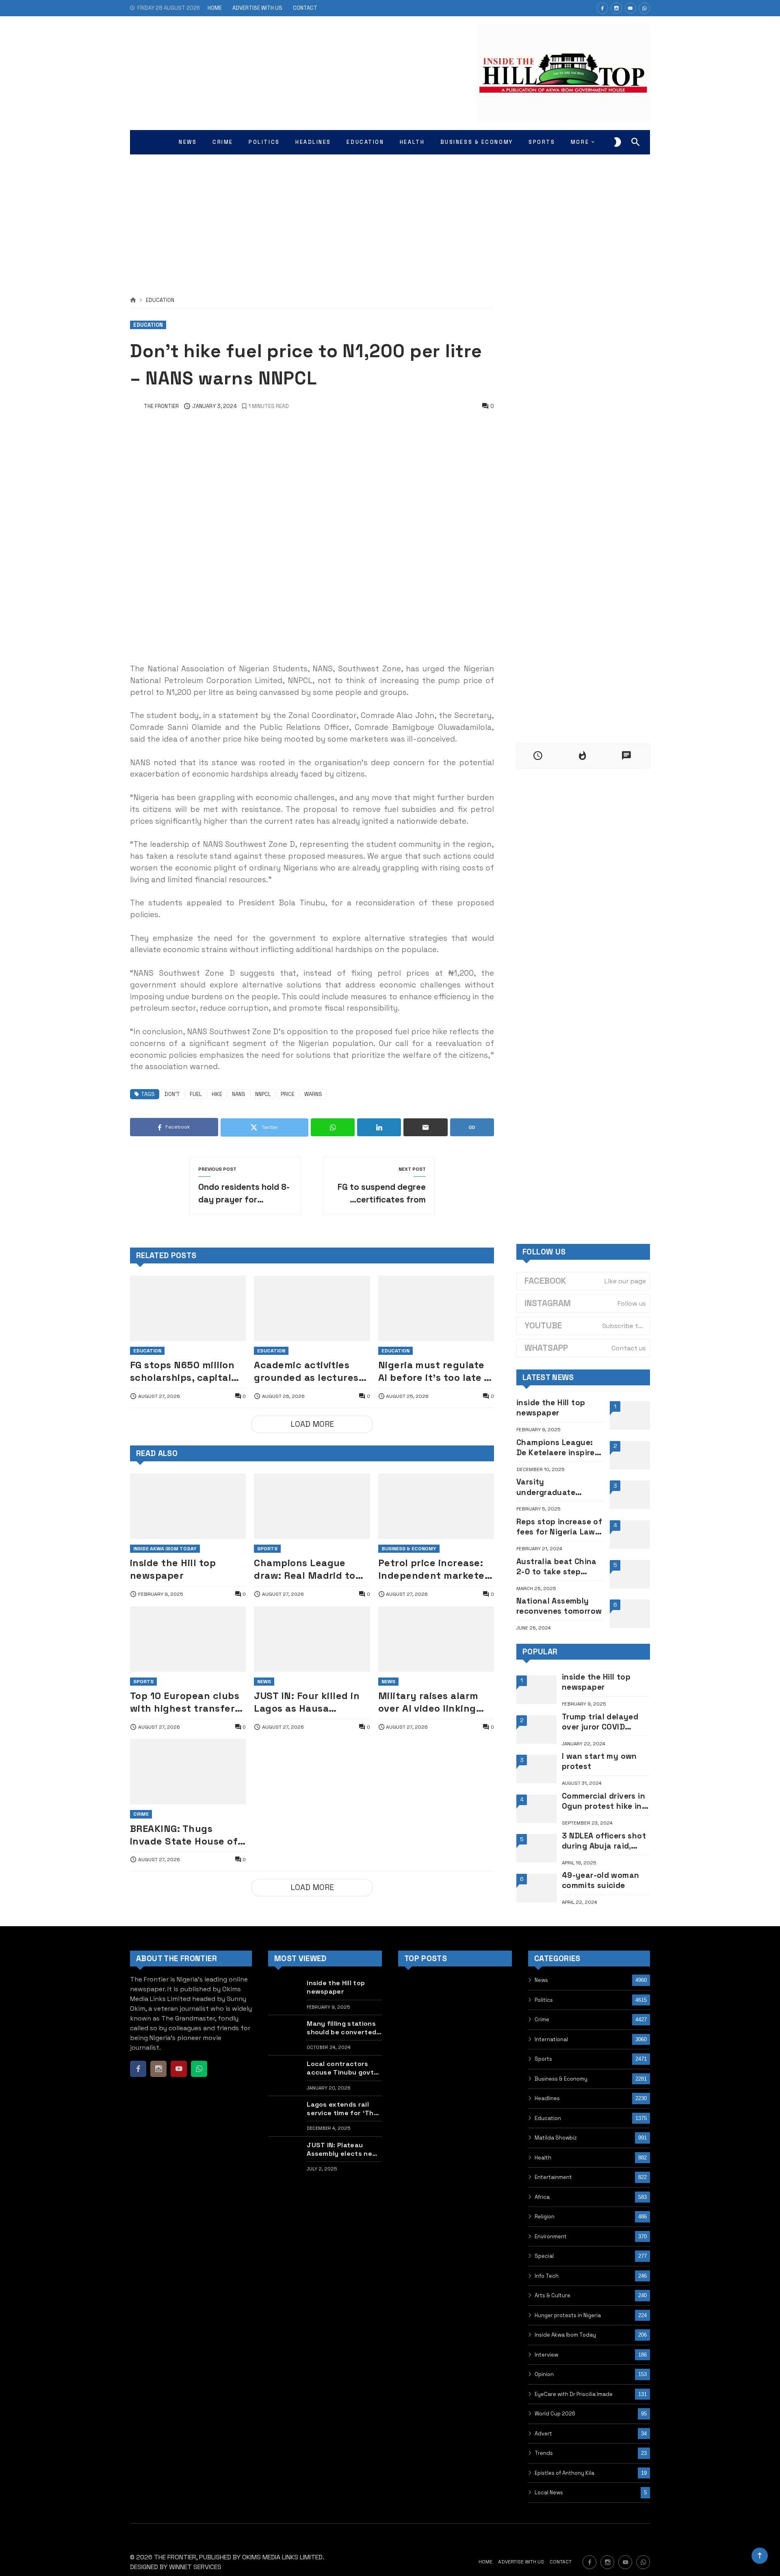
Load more (312, 1424)
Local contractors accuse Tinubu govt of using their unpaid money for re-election (344, 2068)
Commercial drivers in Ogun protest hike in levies (603, 1801)
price (288, 1094)
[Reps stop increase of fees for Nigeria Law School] (630, 1534)
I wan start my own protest (599, 1761)
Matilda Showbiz (556, 2138)
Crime (141, 1814)
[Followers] (616, 8)
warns (313, 1094)
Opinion (544, 2374)
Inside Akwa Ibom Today (165, 1549)
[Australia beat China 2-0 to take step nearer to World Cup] (630, 1574)
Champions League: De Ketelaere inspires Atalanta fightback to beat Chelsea (560, 1448)
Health (543, 2158)
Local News (549, 2492)
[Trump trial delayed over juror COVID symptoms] (536, 1730)
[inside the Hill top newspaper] (188, 1506)
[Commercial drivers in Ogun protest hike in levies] (536, 1809)
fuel (196, 1094)
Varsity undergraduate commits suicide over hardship (558, 1487)
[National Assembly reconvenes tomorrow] (630, 1614)
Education (160, 301)
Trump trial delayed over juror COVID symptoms (600, 1722)
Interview (546, 2355)
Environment (551, 2236)
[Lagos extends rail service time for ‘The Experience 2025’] (285, 2116)
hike (217, 1094)
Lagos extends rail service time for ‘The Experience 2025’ (342, 2109)
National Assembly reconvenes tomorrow (559, 1606)
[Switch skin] (617, 142)
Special (544, 2256)
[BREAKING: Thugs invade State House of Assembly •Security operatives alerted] (188, 1772)
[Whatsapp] (644, 8)
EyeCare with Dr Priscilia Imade (574, 2394)
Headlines (547, 2098)
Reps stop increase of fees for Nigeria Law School (559, 1527)
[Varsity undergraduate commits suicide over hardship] (630, 1495)
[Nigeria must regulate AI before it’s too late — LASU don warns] (436, 1308)
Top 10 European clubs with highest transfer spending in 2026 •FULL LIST (186, 1702)
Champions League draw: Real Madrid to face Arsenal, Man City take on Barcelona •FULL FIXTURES (309, 1569)
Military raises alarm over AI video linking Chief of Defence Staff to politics (433, 1702)
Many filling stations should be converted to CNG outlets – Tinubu (341, 2028)
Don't (172, 1094)
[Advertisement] (390, 215)
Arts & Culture (552, 2295)
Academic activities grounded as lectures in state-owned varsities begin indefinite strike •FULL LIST (307, 1372)
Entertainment (553, 2177)
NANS (239, 1094)
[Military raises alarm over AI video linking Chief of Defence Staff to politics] (436, 1639)
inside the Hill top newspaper (173, 1569)
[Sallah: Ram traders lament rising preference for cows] (415, 2116)
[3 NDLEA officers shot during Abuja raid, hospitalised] (536, 1848)
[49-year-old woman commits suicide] (536, 1888)
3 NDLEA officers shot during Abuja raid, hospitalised (604, 1841)
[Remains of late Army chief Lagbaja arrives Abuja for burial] (415, 2076)
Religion (545, 2217)
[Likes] (602, 8)
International (551, 2039)
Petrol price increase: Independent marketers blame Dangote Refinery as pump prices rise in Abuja (436, 1569)
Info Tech (547, 2276)
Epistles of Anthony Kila (564, 2473)
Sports (267, 1549)
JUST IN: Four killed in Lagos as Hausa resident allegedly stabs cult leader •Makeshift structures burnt (308, 1702)
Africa (542, 2197)
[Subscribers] (630, 8)
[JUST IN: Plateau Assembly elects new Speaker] (285, 2156)
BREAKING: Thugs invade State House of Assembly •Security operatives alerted (184, 1835)
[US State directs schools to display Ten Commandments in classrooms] (455, 2036)
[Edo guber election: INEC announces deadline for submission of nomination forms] (495, 2036)
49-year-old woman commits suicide (601, 1880)
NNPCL (263, 1094)
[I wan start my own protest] (536, 1769)
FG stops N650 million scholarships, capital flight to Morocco (182, 1372)
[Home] (133, 300)
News (264, 1682)
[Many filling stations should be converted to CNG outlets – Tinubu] (285, 2035)
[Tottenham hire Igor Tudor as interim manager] (455, 1995)
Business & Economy (409, 1549)
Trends (544, 2453)
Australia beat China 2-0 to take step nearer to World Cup (557, 1567)
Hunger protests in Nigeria (568, 2315)
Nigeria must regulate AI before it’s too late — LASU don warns (435, 1372)
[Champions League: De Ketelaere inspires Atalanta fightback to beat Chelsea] (630, 1455)
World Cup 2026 (555, 2414)
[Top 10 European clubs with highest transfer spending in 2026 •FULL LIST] (188, 1639)
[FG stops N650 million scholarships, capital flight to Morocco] (188, 1308)
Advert (543, 2434)
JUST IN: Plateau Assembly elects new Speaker (342, 2149)
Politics (544, 2000)
